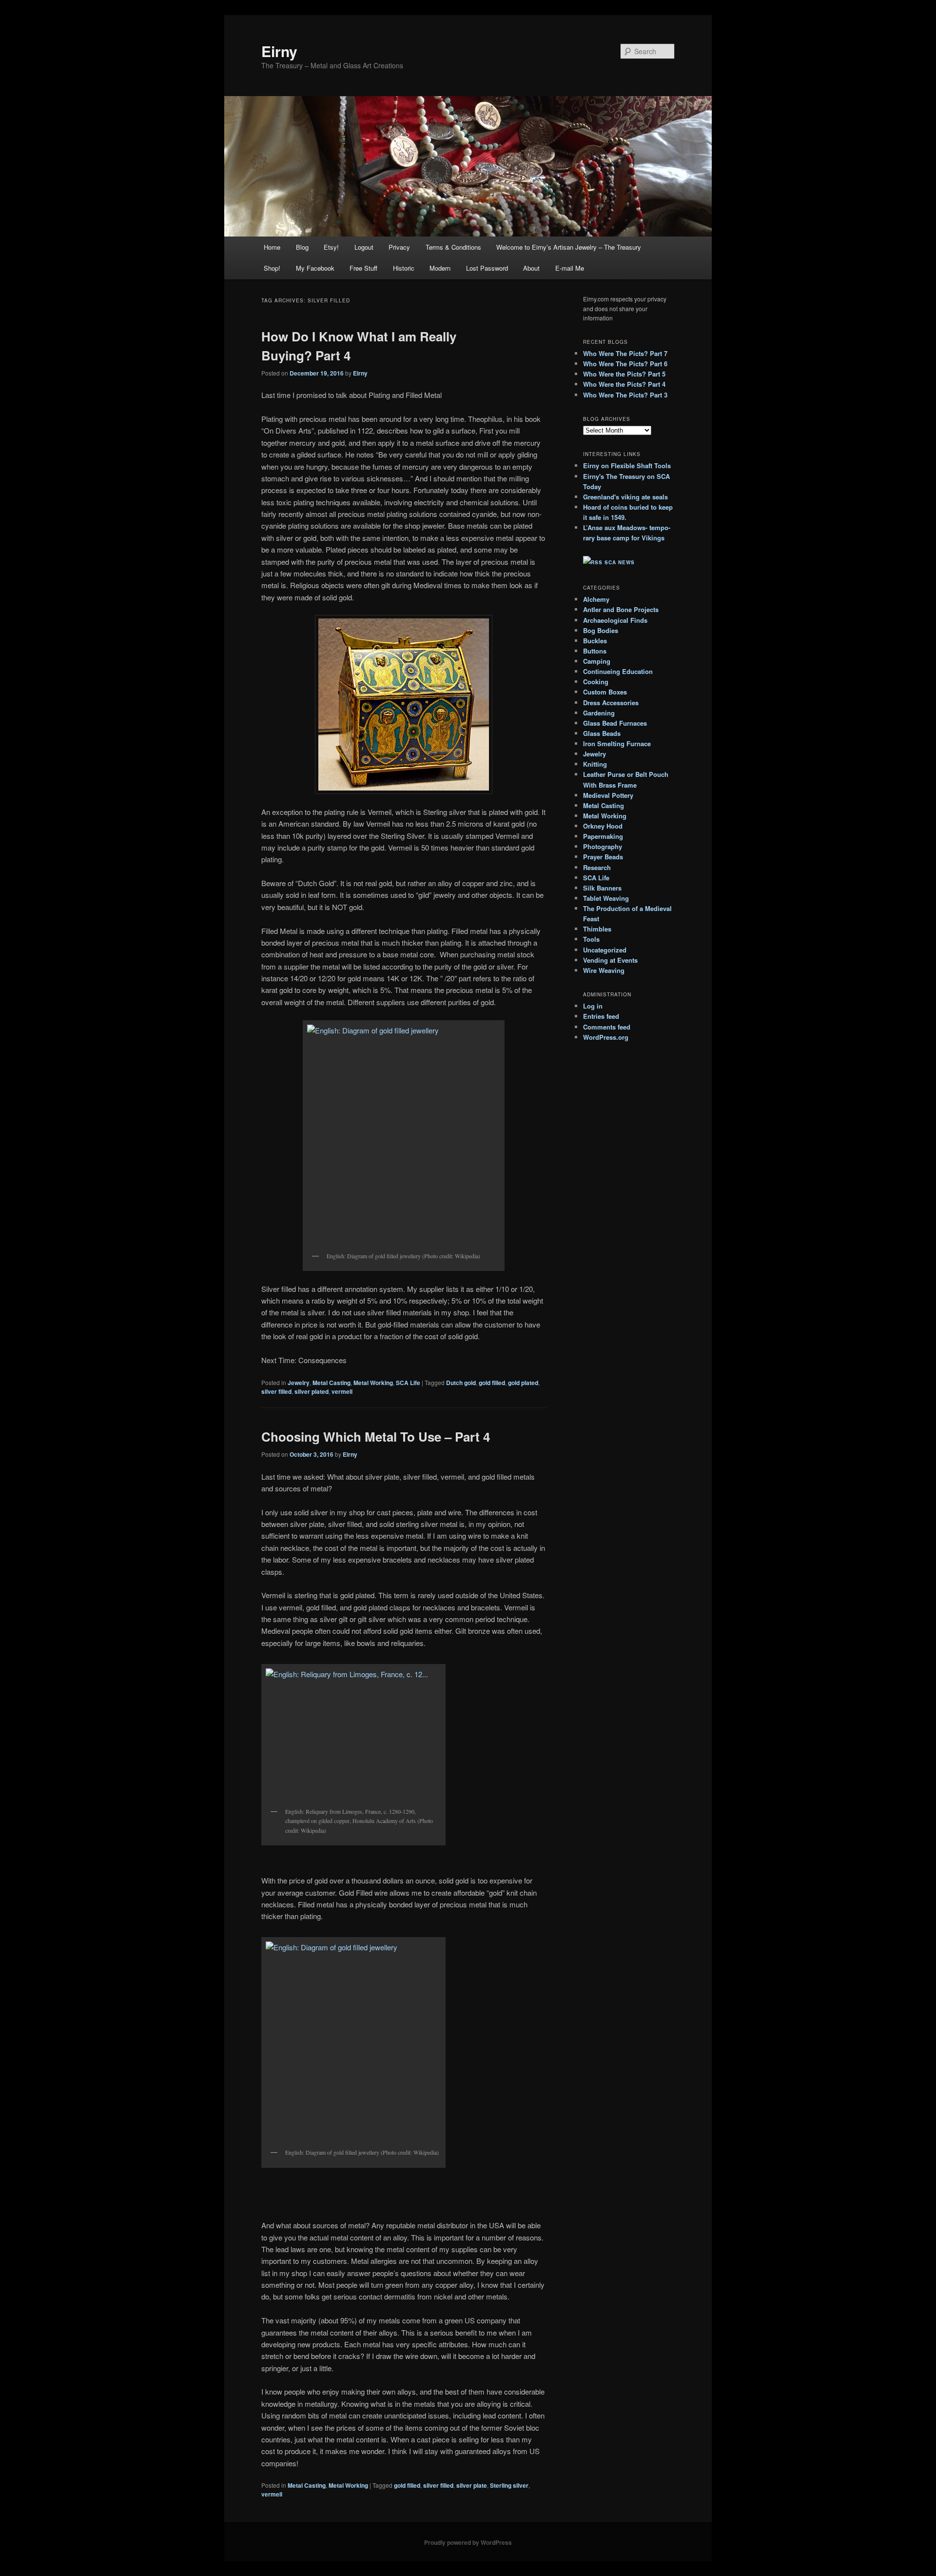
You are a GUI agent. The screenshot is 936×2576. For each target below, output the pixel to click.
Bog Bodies (601, 630)
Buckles (595, 641)
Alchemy (596, 599)
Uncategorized (605, 950)
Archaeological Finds (615, 620)
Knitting (595, 764)
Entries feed (601, 1016)
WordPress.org (606, 1037)
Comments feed (607, 1027)
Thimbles (597, 929)
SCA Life (408, 1383)
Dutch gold (461, 1383)
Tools (591, 939)
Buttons (595, 651)
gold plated (523, 1383)
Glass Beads (602, 733)
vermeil (342, 1391)
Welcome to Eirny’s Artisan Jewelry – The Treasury (569, 247)
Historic (404, 268)
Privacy (399, 247)
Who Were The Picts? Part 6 (625, 364)
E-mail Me (570, 268)
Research (597, 867)
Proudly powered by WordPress (468, 2542)
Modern (440, 268)
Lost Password (487, 268)
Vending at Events (610, 960)
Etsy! (331, 247)
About (531, 268)
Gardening (599, 713)
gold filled (492, 1383)
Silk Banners (602, 888)
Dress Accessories (611, 703)
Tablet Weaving (606, 898)
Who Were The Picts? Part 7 (625, 353)
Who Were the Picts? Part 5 (624, 374)
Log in (593, 1006)
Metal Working (373, 1383)
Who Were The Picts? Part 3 (625, 395)
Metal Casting (331, 1383)
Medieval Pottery (608, 795)
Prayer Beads (603, 857)
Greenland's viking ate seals (625, 497)
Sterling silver (509, 2485)
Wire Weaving (604, 970)
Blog (302, 247)
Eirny (279, 51)
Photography (603, 846)
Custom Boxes (605, 692)
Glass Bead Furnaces (615, 723)
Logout (364, 247)
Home (272, 247)
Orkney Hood (603, 826)
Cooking (596, 682)
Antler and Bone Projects (621, 609)
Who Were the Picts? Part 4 (624, 384)
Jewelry (299, 1383)
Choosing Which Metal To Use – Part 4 (376, 1437)
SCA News (620, 562)
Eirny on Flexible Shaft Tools (627, 466)
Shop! (272, 268)
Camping (597, 661)
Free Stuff (363, 268)
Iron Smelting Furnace (617, 743)
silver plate (472, 2485)
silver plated (312, 1391)
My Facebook (315, 268)
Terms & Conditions (453, 247)
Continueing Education (618, 671)
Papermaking (603, 836)
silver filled (276, 1391)
